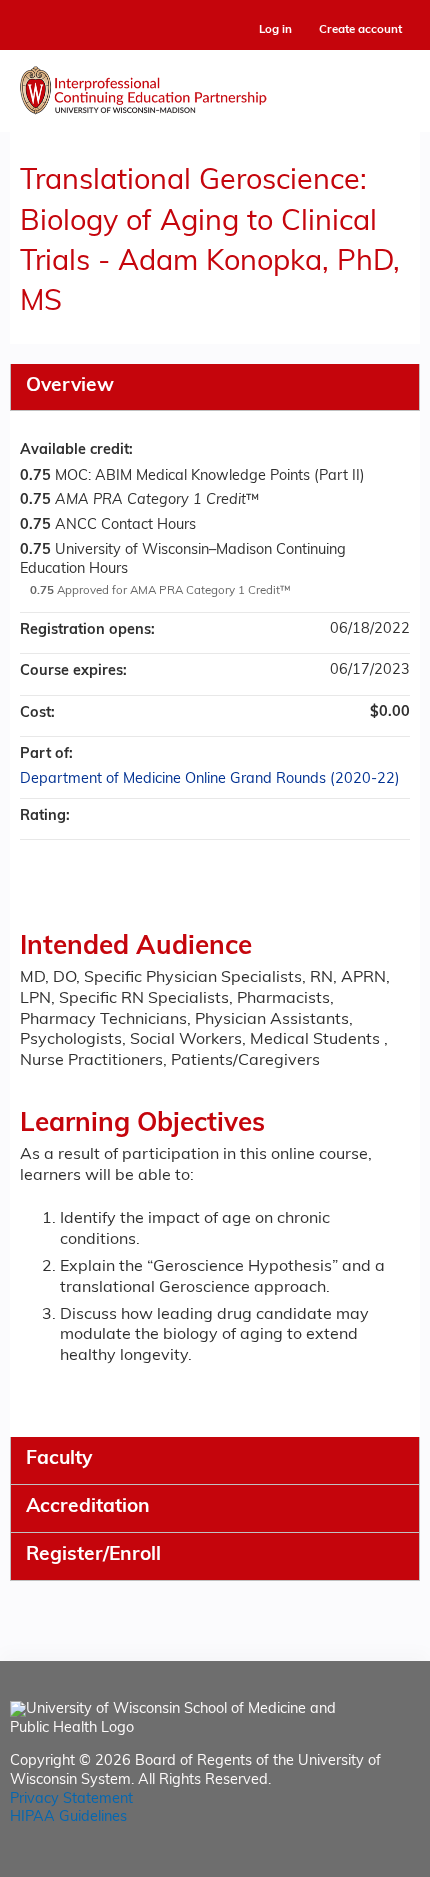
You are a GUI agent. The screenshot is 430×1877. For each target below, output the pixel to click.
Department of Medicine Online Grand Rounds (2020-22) (210, 779)
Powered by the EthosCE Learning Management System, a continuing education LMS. (349, 1862)
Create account (360, 30)
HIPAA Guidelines (68, 1817)
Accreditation (88, 1507)
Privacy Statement (71, 1799)
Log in (275, 30)
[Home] (215, 86)
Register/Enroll (93, 1555)
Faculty (59, 1459)
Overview (70, 386)
